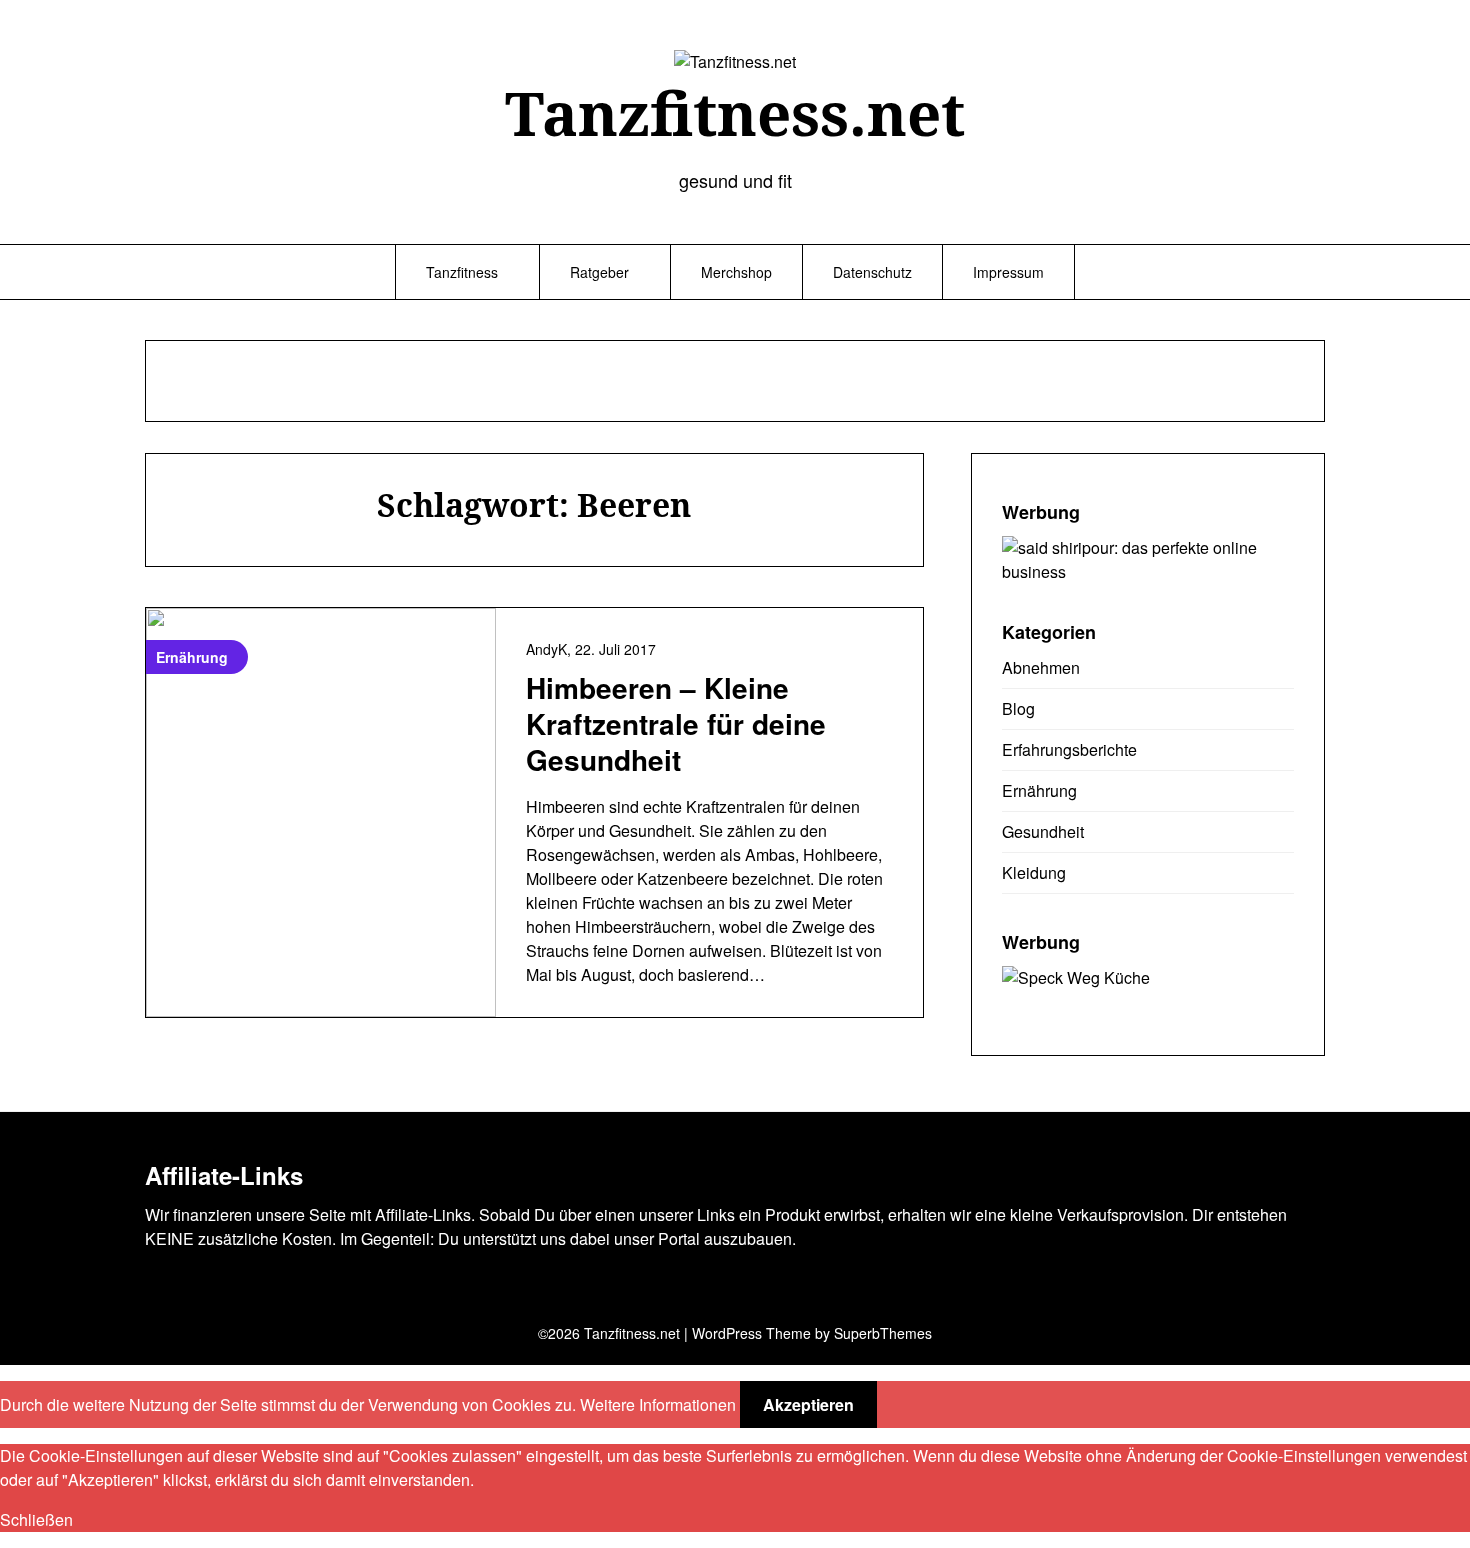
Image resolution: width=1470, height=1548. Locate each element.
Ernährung (1039, 790)
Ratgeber (599, 272)
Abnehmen (1041, 667)
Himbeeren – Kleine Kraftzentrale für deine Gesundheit (676, 724)
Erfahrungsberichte (1069, 749)
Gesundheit (1043, 831)
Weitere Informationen (658, 1404)
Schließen (36, 1519)
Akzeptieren (808, 1404)
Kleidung (1034, 872)
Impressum (1008, 272)
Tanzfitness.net (735, 113)
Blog (1018, 708)
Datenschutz (872, 272)
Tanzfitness (462, 272)
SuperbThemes (883, 1333)
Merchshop (736, 272)
